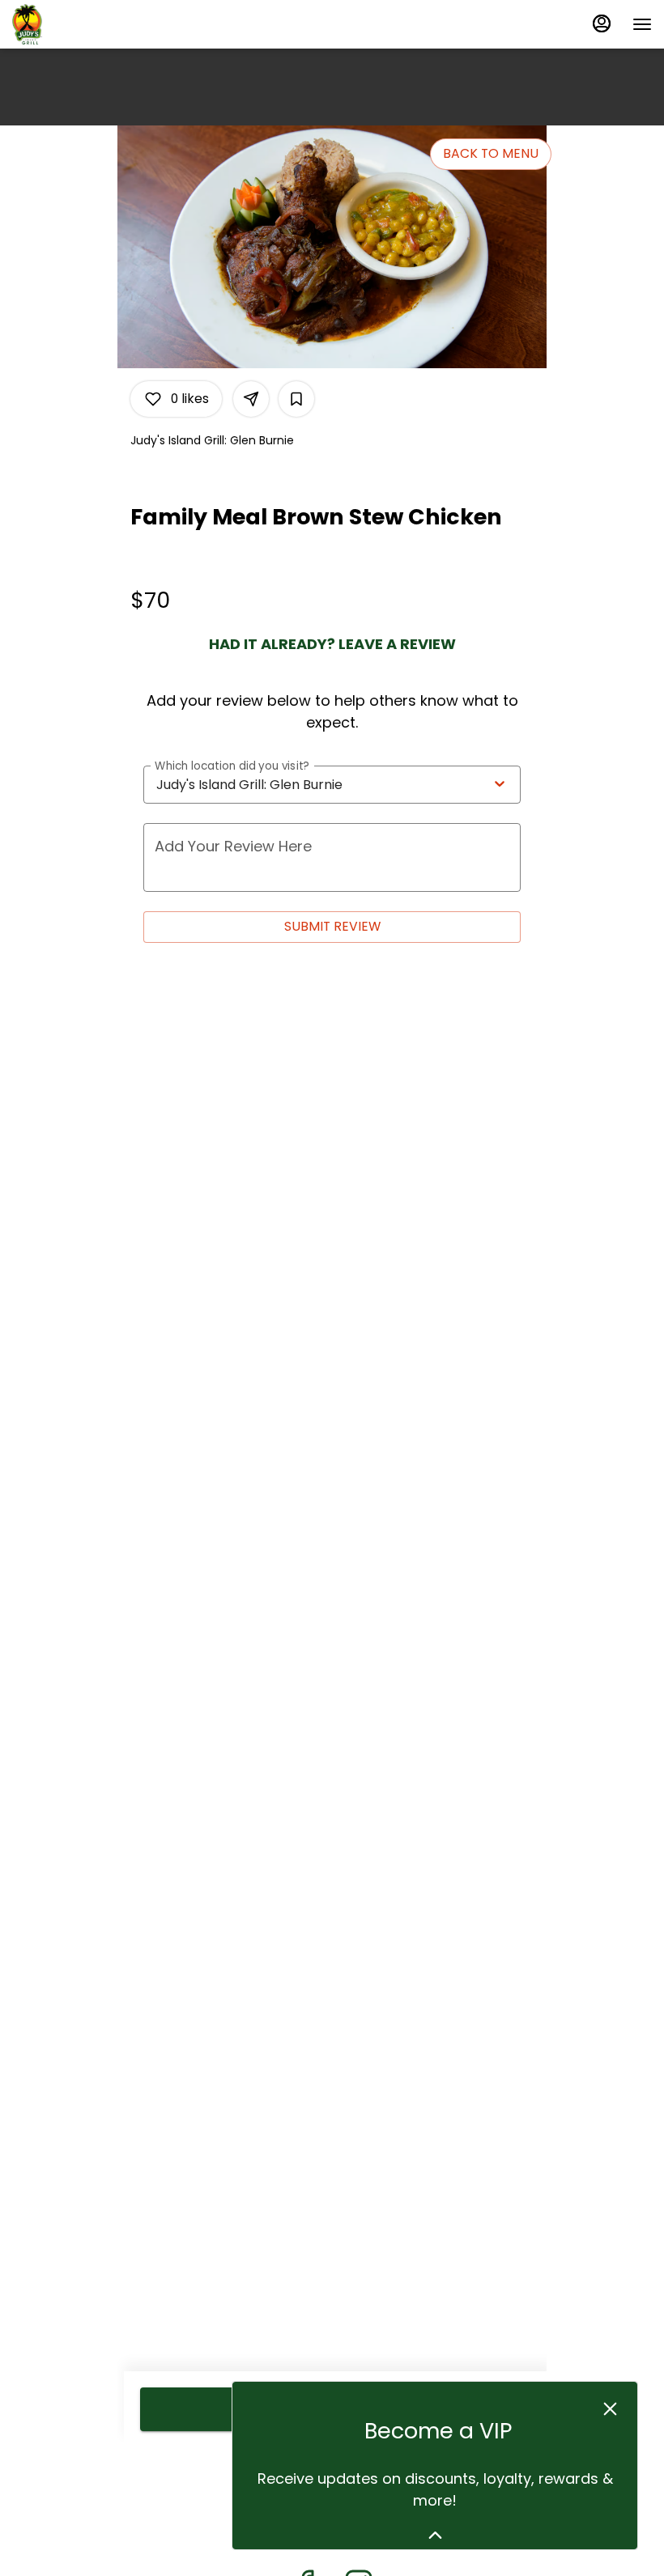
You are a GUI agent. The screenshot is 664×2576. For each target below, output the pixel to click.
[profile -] (602, 23)
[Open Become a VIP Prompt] (435, 2535)
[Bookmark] (296, 399)
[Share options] (251, 399)
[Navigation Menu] (642, 24)
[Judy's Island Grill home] (85, 24)
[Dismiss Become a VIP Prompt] (610, 2409)
